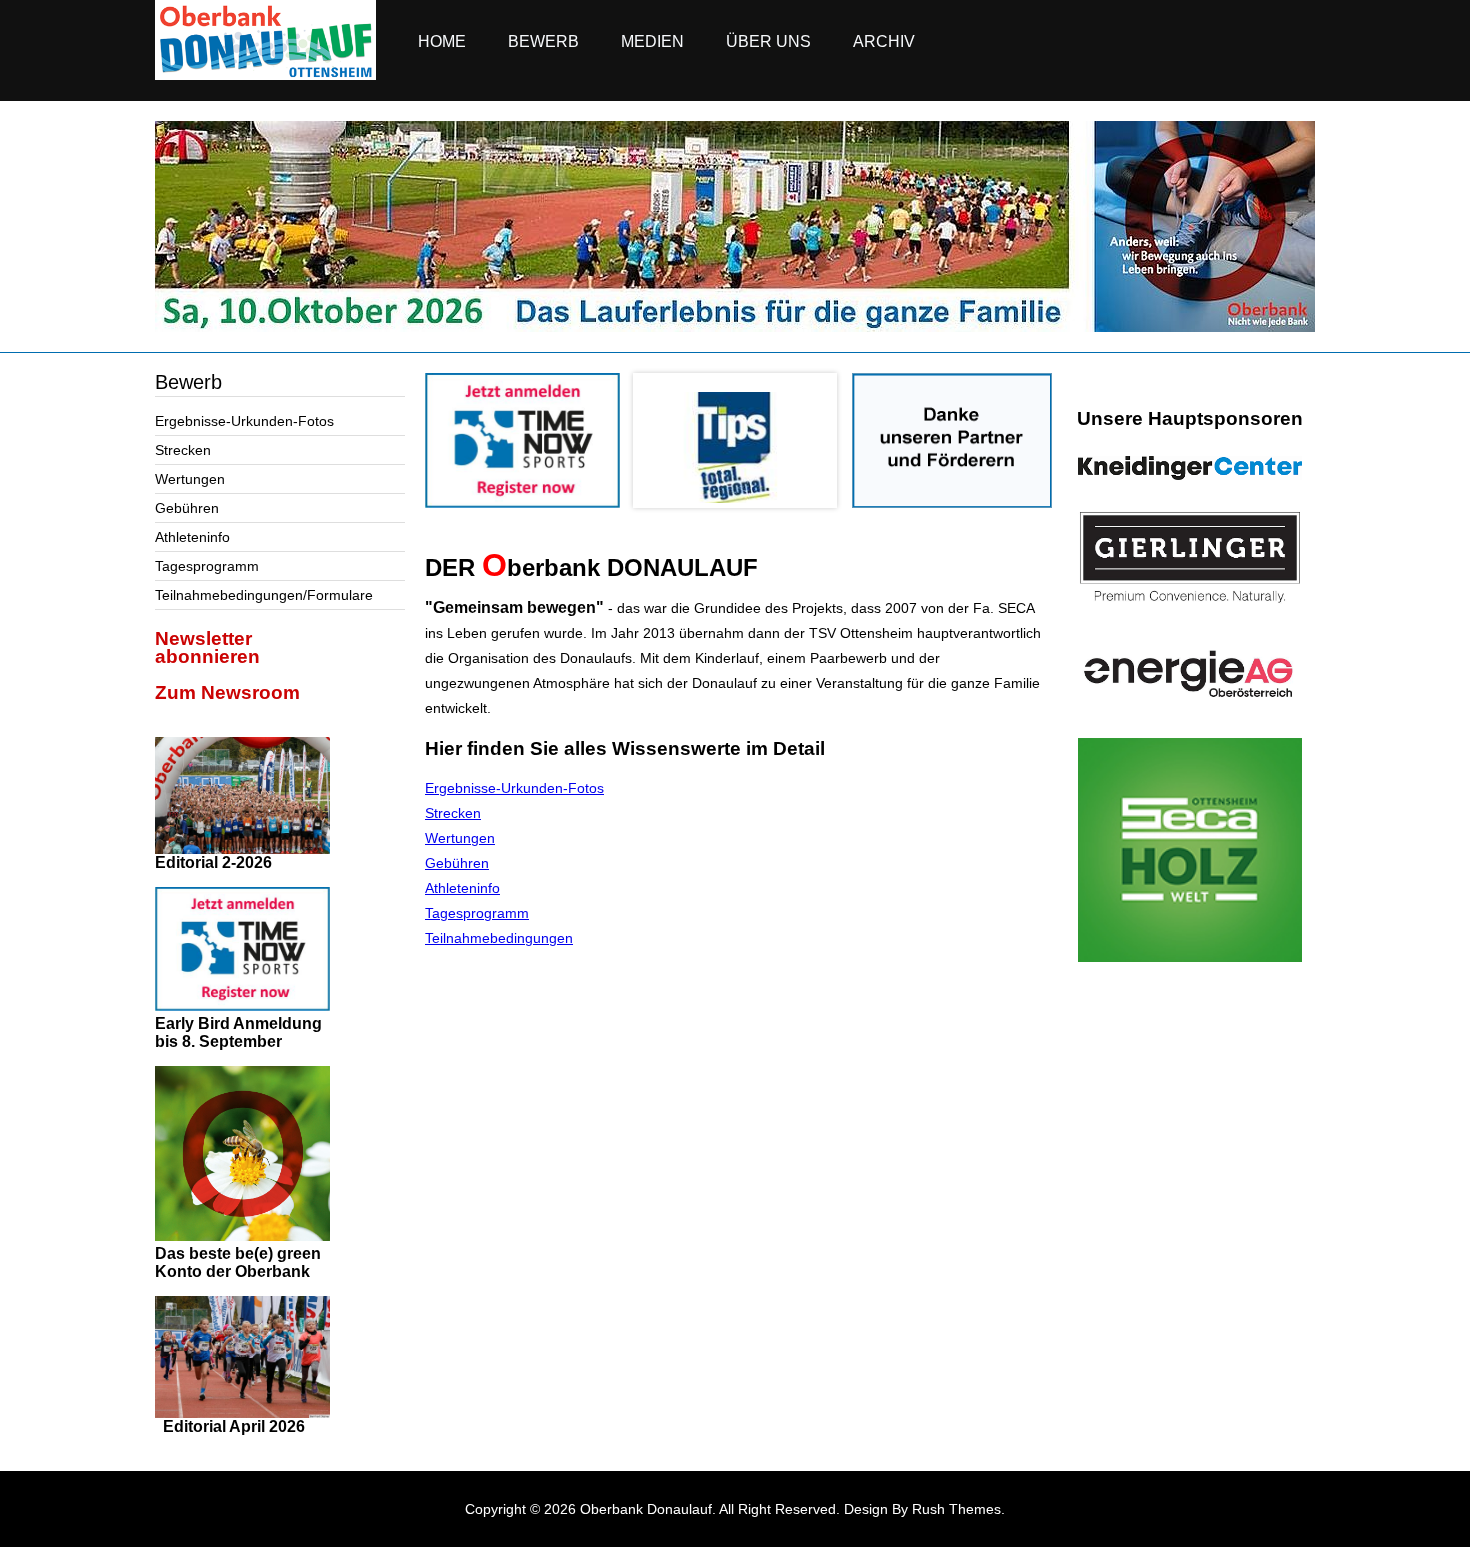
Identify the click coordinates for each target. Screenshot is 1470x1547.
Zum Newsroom (227, 692)
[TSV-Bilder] (735, 327)
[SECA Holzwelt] (1190, 850)
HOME (442, 41)
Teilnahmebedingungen (499, 938)
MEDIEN (652, 41)
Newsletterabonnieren (207, 647)
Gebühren (187, 508)
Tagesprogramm (207, 566)
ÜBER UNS (768, 41)
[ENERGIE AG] (1190, 673)
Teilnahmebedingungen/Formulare (264, 595)
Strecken (183, 450)
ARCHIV (884, 41)
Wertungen (190, 479)
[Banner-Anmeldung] (522, 503)
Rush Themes (956, 1509)
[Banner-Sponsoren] (952, 503)
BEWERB (543, 41)
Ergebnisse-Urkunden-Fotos (244, 421)
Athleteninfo (192, 537)
